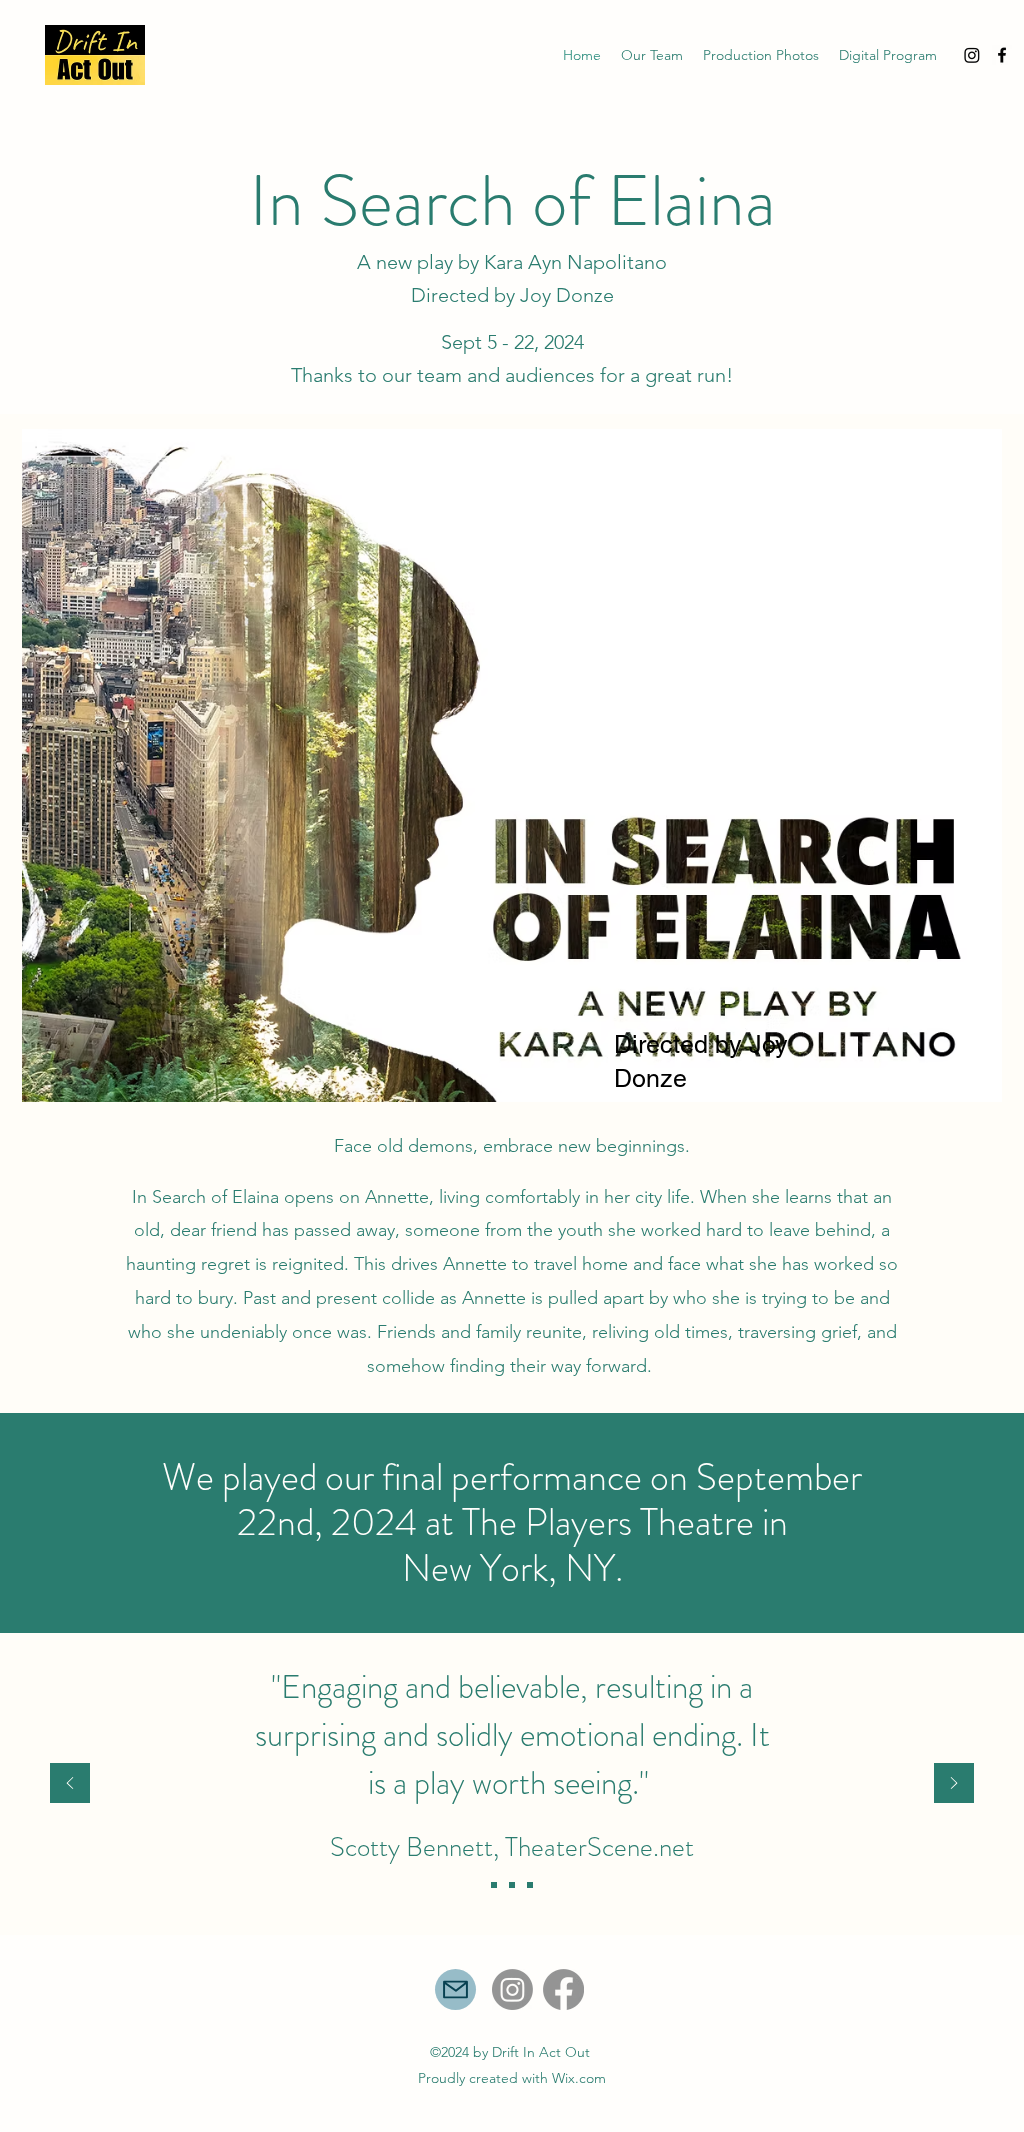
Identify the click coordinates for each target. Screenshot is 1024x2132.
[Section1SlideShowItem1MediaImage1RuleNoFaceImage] (494, 1885)
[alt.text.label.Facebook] (1002, 55)
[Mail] (455, 1989)
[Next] (954, 1784)
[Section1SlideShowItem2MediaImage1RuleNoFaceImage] (512, 1885)
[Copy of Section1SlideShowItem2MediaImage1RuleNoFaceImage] (530, 1885)
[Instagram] (972, 55)
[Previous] (70, 1784)
